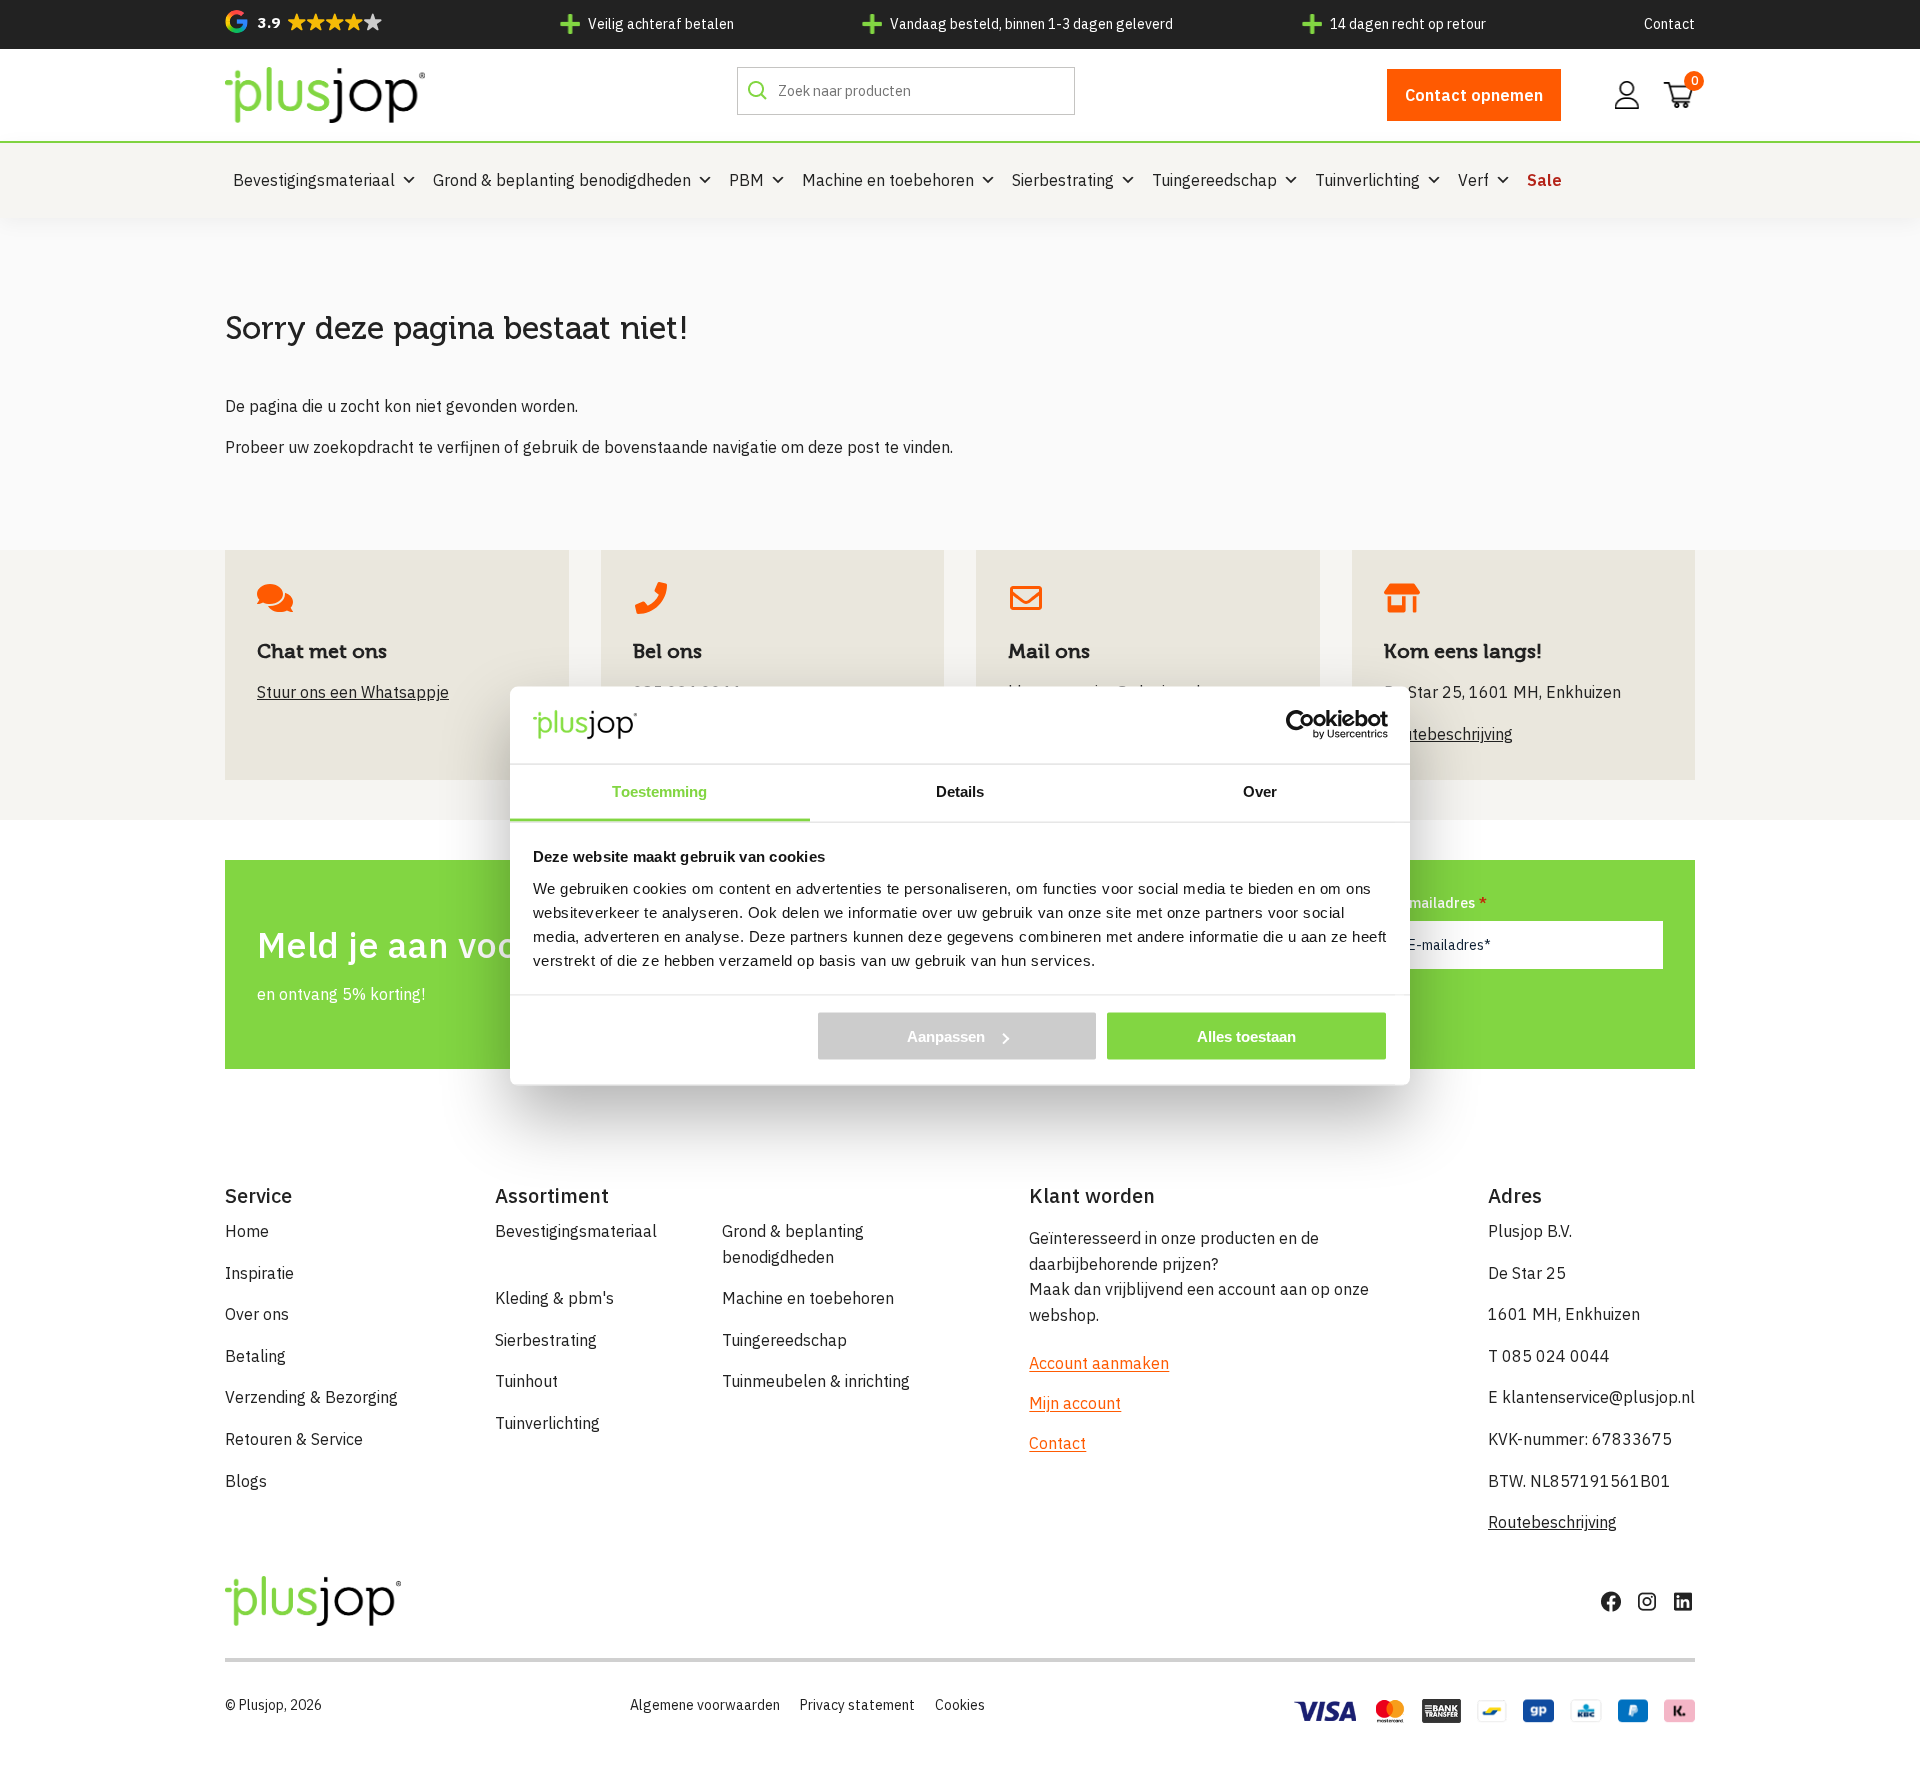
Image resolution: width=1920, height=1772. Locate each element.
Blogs (246, 1481)
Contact (1669, 24)
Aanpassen (946, 1036)
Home (247, 1231)
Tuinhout (526, 1381)
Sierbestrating (1063, 180)
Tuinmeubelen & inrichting (816, 1381)
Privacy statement (857, 1705)
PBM (746, 180)
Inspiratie (259, 1273)
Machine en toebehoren (888, 180)
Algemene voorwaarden (705, 1705)
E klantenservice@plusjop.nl (1591, 1397)
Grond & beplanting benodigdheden (562, 180)
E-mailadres (1435, 903)
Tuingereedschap (1214, 180)
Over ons (257, 1314)
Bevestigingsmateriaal (314, 180)
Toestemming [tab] (659, 790)
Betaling (255, 1356)
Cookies (960, 1705)
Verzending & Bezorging (311, 1397)
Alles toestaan (1246, 1036)
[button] (304, 21)
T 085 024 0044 (1549, 1356)
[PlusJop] (325, 95)
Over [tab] (1260, 790)
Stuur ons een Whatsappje (353, 692)
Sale (1544, 180)
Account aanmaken (1099, 1363)
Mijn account (1075, 1403)
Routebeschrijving (1552, 1522)
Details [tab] (960, 790)
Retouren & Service (294, 1439)
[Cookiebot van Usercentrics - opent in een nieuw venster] (1300, 725)
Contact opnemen (1474, 95)
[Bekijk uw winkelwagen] (1672, 93)
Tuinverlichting (1367, 180)
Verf (1473, 180)
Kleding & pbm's (554, 1298)
